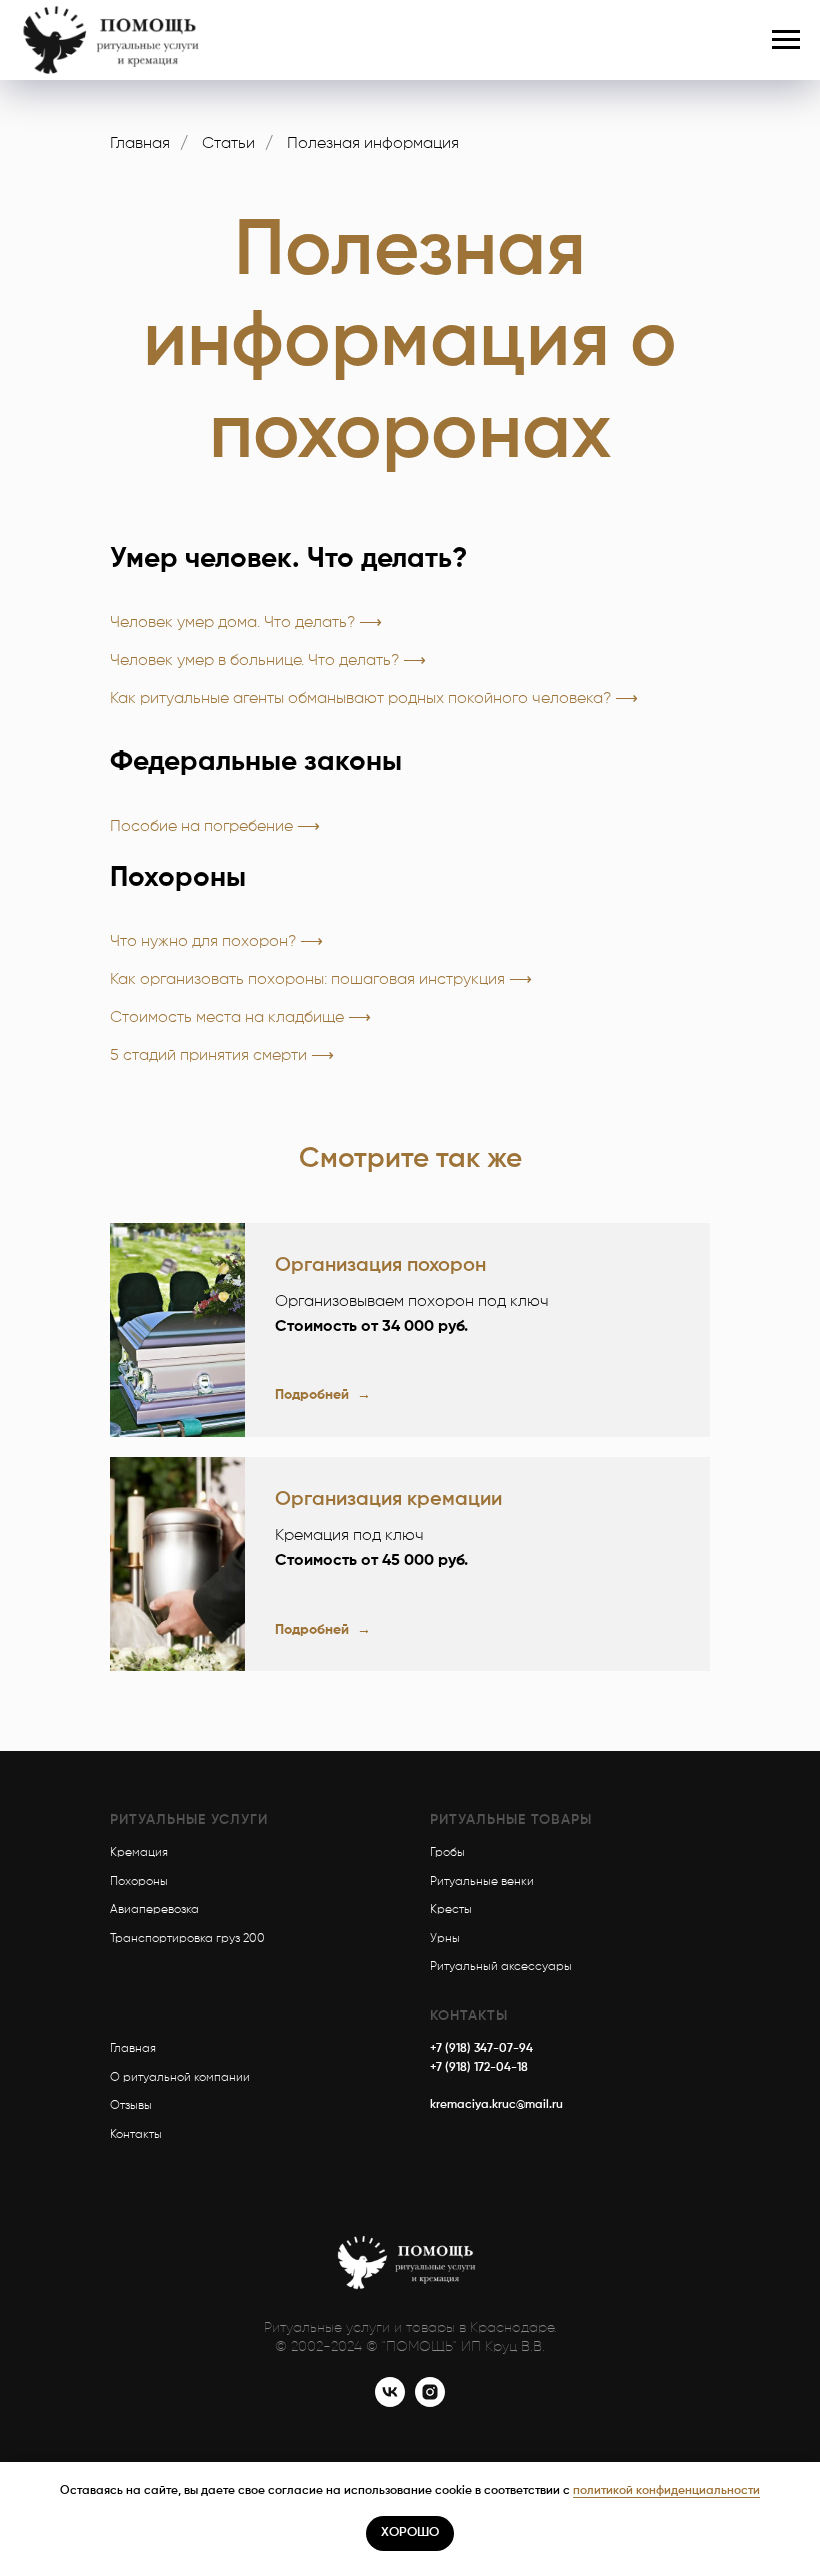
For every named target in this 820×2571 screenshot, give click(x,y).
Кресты (451, 1910)
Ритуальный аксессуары (501, 1967)
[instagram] (430, 2401)
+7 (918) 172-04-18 (479, 2068)
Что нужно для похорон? (203, 942)
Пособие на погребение (203, 827)
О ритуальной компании (180, 2078)
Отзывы (131, 2106)
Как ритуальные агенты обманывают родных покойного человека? (360, 699)
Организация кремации (388, 1500)
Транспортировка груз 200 (187, 1939)
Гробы (447, 1853)
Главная (140, 144)
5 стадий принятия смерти (208, 1056)
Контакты (136, 2135)
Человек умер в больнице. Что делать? (254, 661)
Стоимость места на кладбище (227, 1018)
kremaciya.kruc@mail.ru (496, 2105)
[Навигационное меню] (786, 40)
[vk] (390, 2401)
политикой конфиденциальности (666, 2491)
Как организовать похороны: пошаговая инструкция (307, 980)
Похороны (139, 1882)
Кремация (139, 1853)
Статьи (228, 144)
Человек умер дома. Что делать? (232, 623)
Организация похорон (380, 1266)
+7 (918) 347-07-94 (481, 2049)
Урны (445, 1939)
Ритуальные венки (482, 1882)
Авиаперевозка (154, 1910)
